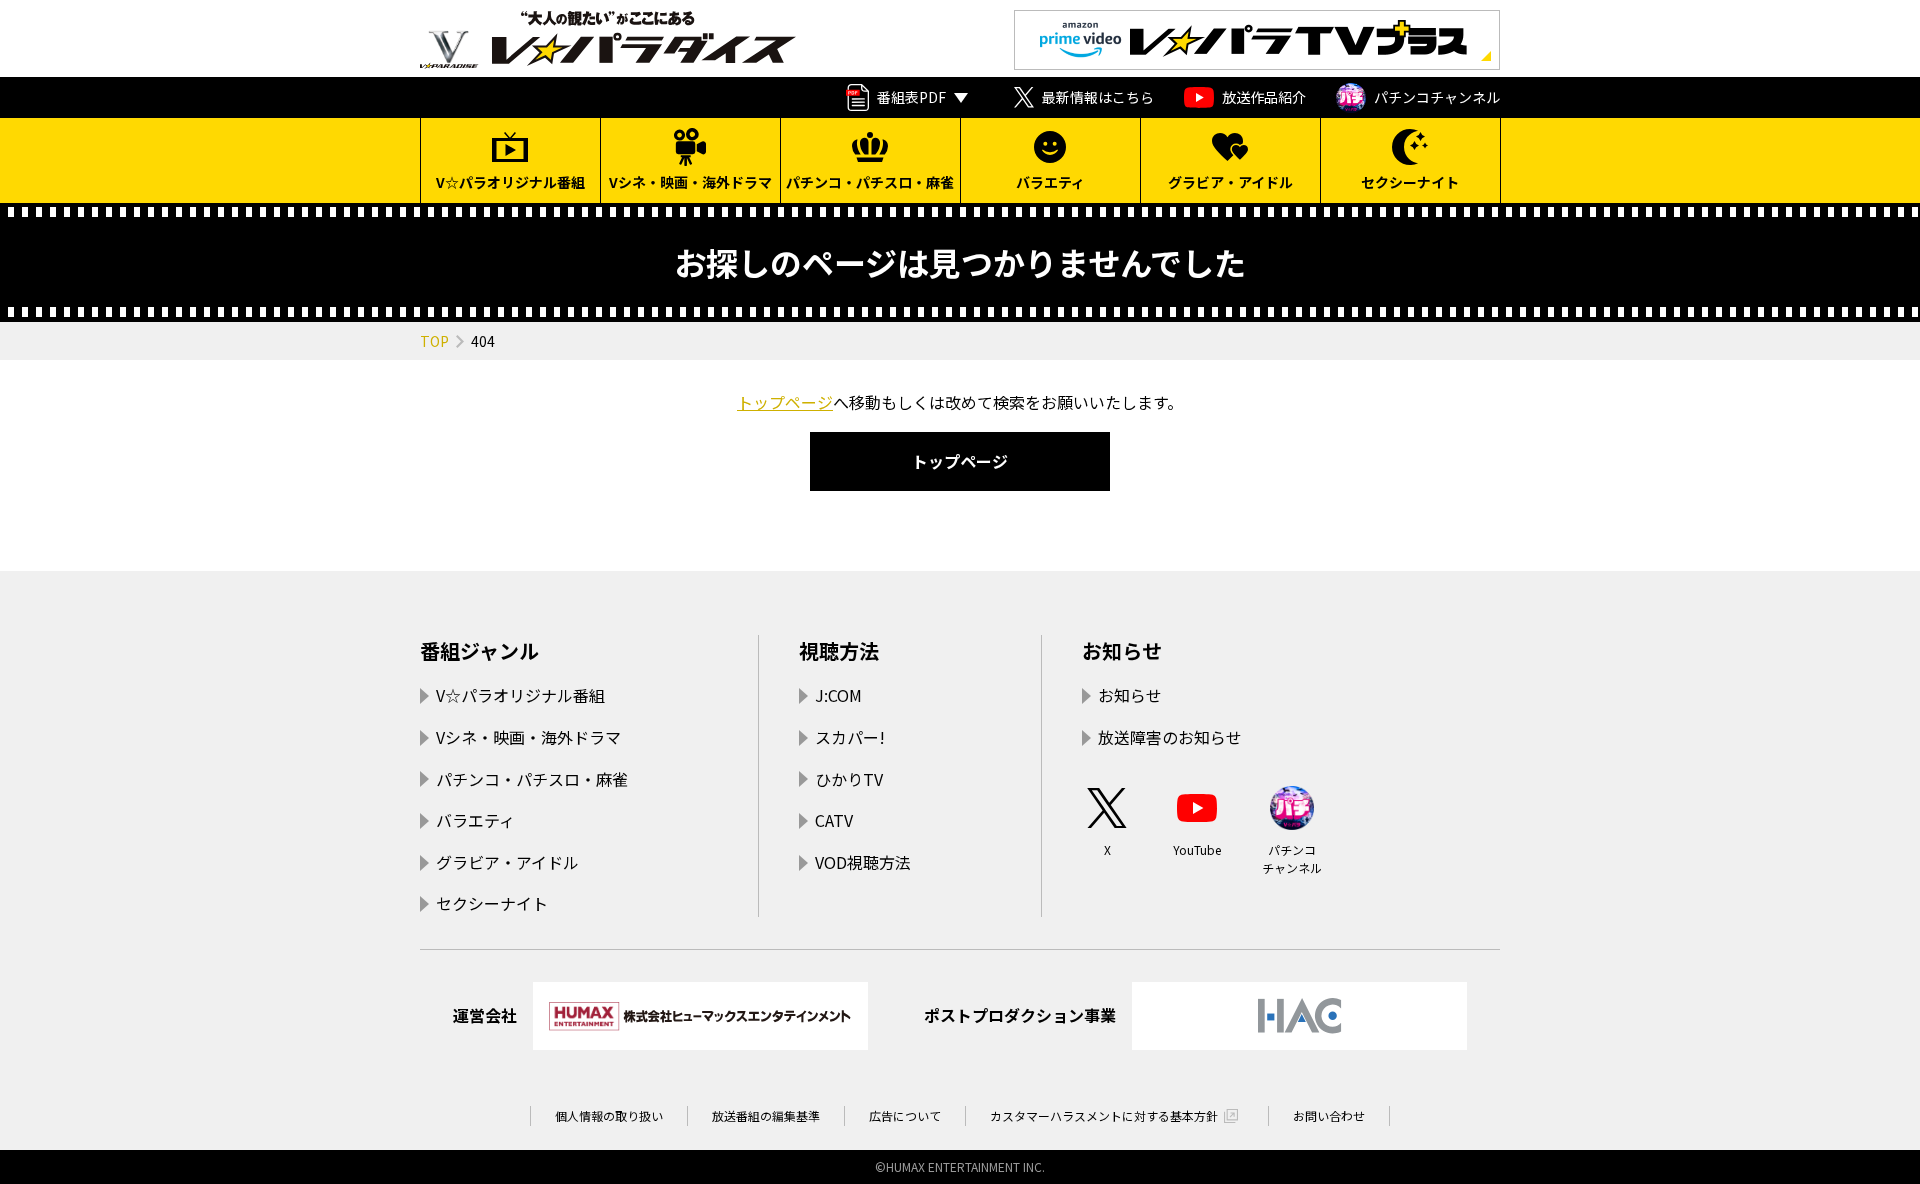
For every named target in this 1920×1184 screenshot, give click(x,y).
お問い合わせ (1329, 1115)
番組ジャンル (479, 650)
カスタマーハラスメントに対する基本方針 (1104, 1115)
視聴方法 (839, 650)
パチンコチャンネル (1437, 97)
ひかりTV (849, 779)
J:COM (838, 695)
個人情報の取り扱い (609, 1115)
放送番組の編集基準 (766, 1115)
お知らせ (1122, 650)
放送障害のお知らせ (1170, 737)
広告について (905, 1115)
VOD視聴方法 (863, 862)
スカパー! (850, 737)
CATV (834, 820)
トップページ (785, 402)
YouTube (1197, 849)
